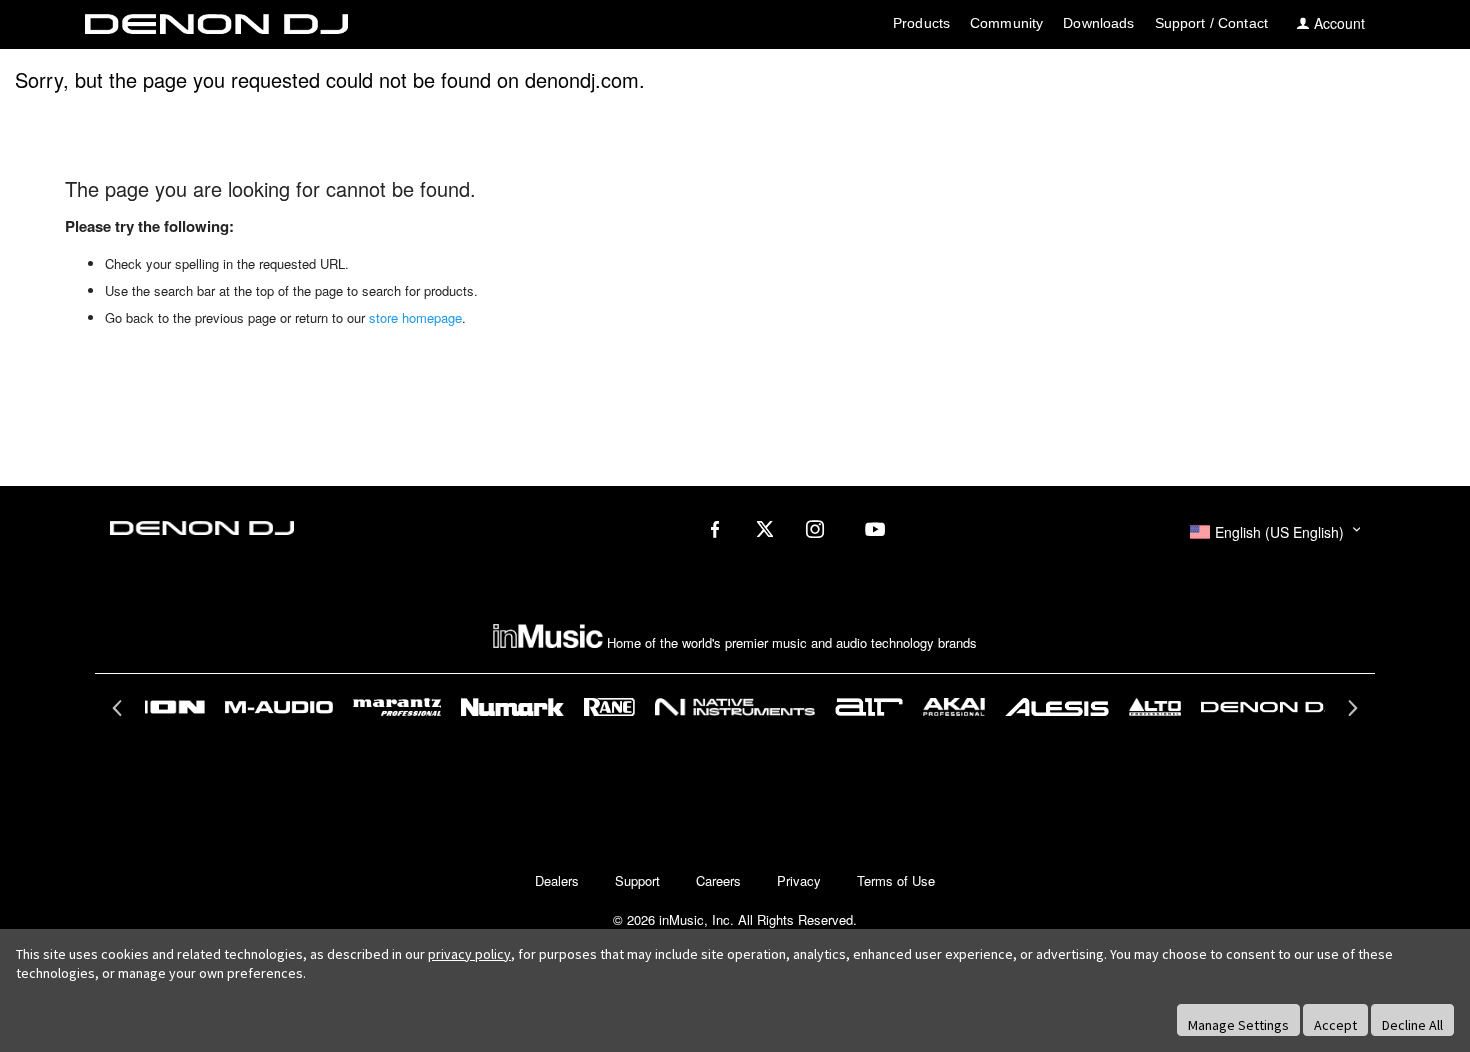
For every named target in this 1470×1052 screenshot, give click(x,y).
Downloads (1098, 23)
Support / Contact (1211, 23)
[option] (735, 707)
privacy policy (469, 954)
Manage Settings (1238, 1025)
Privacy (799, 880)
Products (921, 23)
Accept (1335, 1025)
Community (1006, 23)
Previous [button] (119, 714)
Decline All (1412, 1025)
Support (637, 880)
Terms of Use (896, 880)
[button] (1275, 532)
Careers (718, 880)
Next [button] (1350, 714)
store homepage (415, 317)
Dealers (557, 880)
